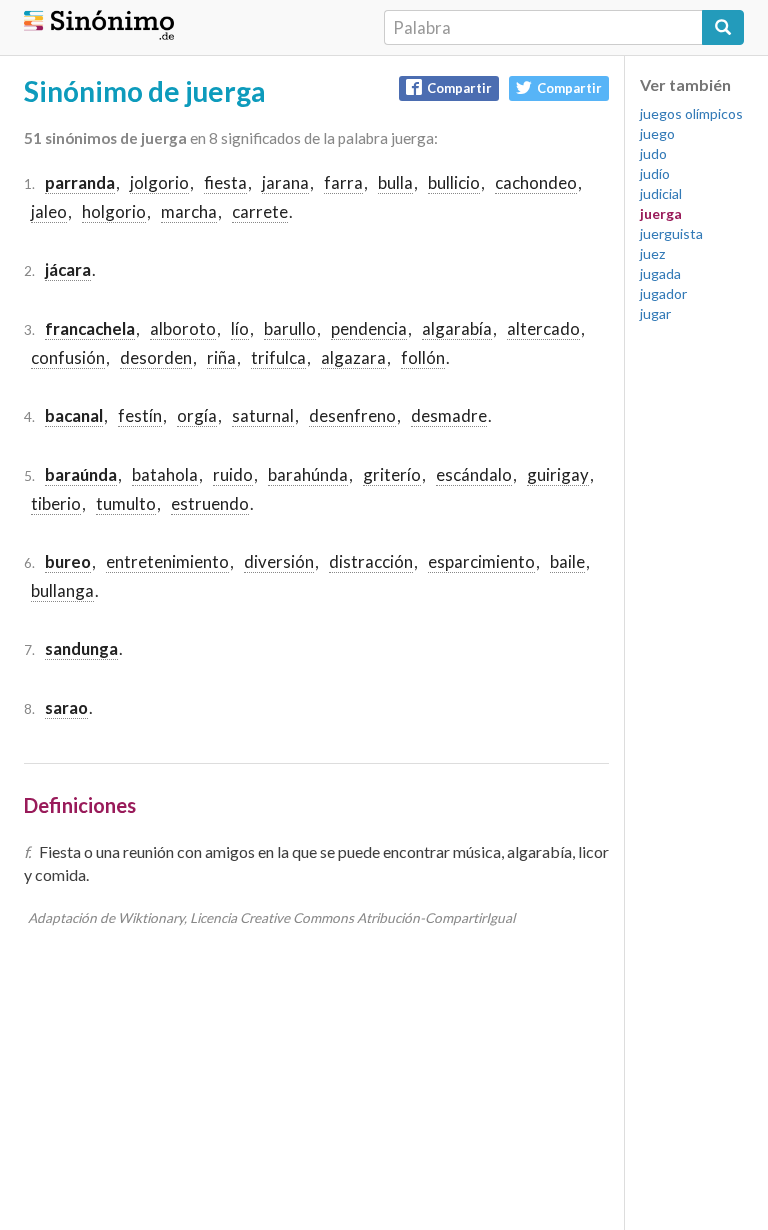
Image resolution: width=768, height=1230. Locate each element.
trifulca (278, 357)
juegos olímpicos (691, 113)
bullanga (62, 590)
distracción (371, 561)
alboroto (183, 328)
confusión (68, 357)
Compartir (459, 88)
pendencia (369, 328)
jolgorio (159, 182)
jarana (285, 182)
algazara (353, 357)
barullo (290, 328)
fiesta (225, 182)
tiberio (56, 503)
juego (657, 133)
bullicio (454, 182)
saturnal (263, 415)
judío (655, 173)
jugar (655, 313)
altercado (543, 328)
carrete (260, 211)
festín (140, 415)
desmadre (449, 415)
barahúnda (308, 474)
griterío (392, 474)
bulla (395, 182)
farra (343, 182)
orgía (197, 415)
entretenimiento (167, 561)
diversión (279, 561)
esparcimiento (481, 561)
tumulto (126, 503)
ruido (233, 474)
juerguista (671, 233)
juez (652, 253)
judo (653, 153)
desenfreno (352, 415)
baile (567, 561)
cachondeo (536, 182)
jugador (663, 293)
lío (240, 328)
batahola (165, 474)
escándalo (474, 474)
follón (423, 357)
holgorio (114, 211)
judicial (661, 193)
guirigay (558, 474)
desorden (156, 357)
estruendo (210, 503)
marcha (189, 211)
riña (221, 357)
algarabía (457, 328)
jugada (660, 273)
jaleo (49, 211)
